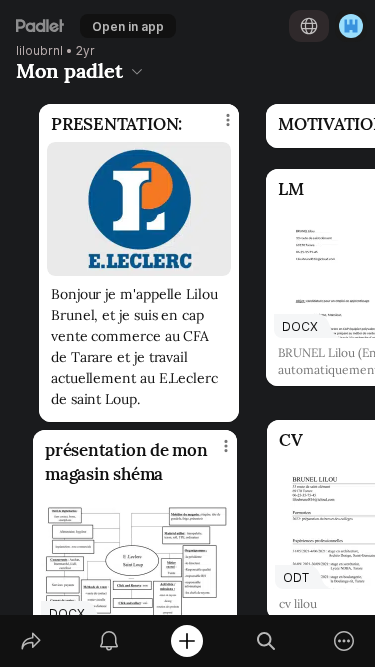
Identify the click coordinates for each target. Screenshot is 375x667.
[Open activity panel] (109, 641)
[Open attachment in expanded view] (139, 209)
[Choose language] (309, 26)
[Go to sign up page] (351, 26)
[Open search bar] (266, 641)
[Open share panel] (31, 641)
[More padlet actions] (344, 641)
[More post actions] (213, 454)
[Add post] (187, 641)
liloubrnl (39, 51)
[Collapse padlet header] (137, 71)
